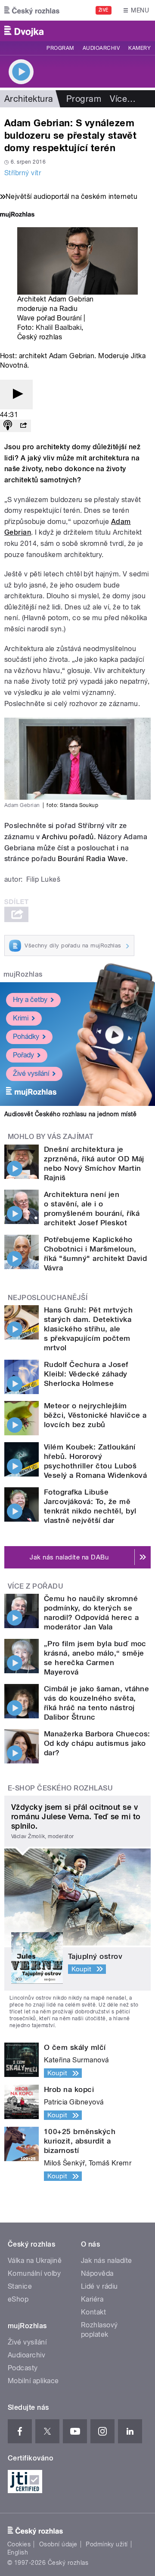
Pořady (23, 1055)
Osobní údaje (58, 2544)
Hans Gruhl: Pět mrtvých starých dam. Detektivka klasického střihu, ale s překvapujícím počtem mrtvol (88, 1329)
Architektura (29, 99)
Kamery (139, 48)
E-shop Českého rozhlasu (60, 1788)
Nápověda (97, 2273)
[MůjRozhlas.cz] (17, 215)
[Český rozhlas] (32, 10)
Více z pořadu (36, 1586)
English (18, 2552)
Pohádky (26, 1037)
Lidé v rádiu (99, 2286)
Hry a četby (30, 1000)
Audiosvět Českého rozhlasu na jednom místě (70, 1114)
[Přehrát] (16, 394)
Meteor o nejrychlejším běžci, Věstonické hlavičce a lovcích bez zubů (95, 1415)
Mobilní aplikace (33, 2381)
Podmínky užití (107, 2544)
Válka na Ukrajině (35, 2261)
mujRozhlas (23, 974)
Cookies (19, 2544)
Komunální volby (34, 2273)
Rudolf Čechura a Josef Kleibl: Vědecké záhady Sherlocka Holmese (86, 1374)
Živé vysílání (31, 1073)
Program (60, 48)
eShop (18, 2299)
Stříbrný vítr (23, 173)
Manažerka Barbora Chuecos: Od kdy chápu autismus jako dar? (97, 1743)
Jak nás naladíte (107, 2261)
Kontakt (93, 2312)
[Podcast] (8, 426)
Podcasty (23, 2368)
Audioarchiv (101, 48)
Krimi (21, 1018)
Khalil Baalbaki (59, 327)
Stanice (20, 2286)
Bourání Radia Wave (92, 859)
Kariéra (92, 2299)
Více (123, 99)
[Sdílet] (23, 426)
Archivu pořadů (68, 837)
